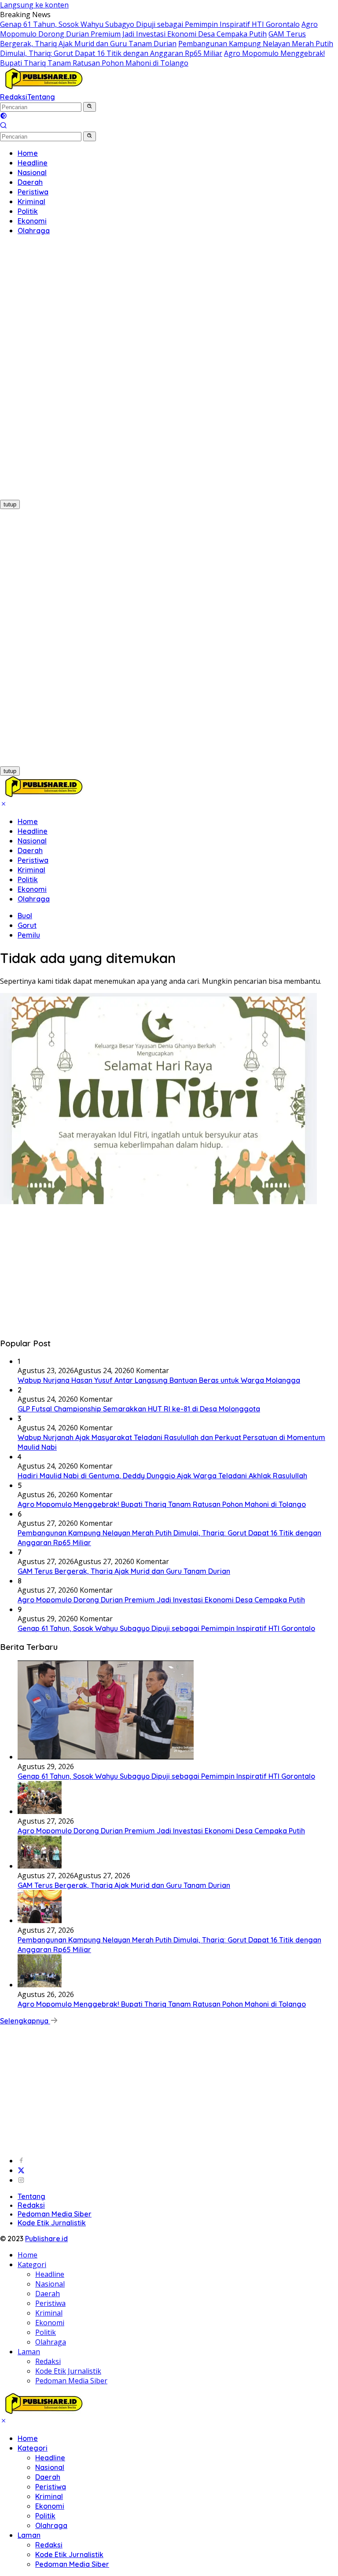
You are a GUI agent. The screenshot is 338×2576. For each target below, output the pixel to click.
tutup (10, 504)
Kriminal (31, 870)
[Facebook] (21, 2161)
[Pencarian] (4, 126)
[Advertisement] (57, 374)
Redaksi (14, 97)
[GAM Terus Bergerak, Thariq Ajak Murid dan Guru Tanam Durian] (40, 1866)
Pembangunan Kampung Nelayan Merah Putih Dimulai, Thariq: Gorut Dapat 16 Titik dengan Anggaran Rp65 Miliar (167, 48)
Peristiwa (33, 860)
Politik (28, 879)
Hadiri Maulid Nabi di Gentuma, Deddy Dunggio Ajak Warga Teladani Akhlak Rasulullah (162, 1476)
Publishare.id (46, 2239)
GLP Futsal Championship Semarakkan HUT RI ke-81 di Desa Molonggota (139, 1409)
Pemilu (29, 935)
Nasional (32, 841)
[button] (90, 107)
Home (28, 821)
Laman (29, 2352)
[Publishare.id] (43, 87)
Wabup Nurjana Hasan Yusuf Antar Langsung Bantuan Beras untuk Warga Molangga (159, 1380)
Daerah (30, 850)
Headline (33, 831)
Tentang (41, 97)
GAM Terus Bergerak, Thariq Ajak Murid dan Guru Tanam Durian (153, 39)
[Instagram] (21, 2180)
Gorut (27, 925)
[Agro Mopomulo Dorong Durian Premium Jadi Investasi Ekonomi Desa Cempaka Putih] (40, 1811)
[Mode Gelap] (4, 117)
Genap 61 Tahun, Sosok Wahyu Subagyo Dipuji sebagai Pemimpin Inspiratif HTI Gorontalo (150, 24)
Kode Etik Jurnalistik (52, 2223)
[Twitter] (21, 2170)
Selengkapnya (25, 2021)
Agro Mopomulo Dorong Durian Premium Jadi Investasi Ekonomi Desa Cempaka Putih (159, 29)
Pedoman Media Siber (55, 2214)
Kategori (32, 2265)
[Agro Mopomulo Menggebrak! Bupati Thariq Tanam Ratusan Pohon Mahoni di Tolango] (40, 1985)
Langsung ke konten (34, 5)
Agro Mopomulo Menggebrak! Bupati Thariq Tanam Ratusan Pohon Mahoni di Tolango (162, 58)
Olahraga (34, 899)
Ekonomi (32, 889)
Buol (25, 916)
